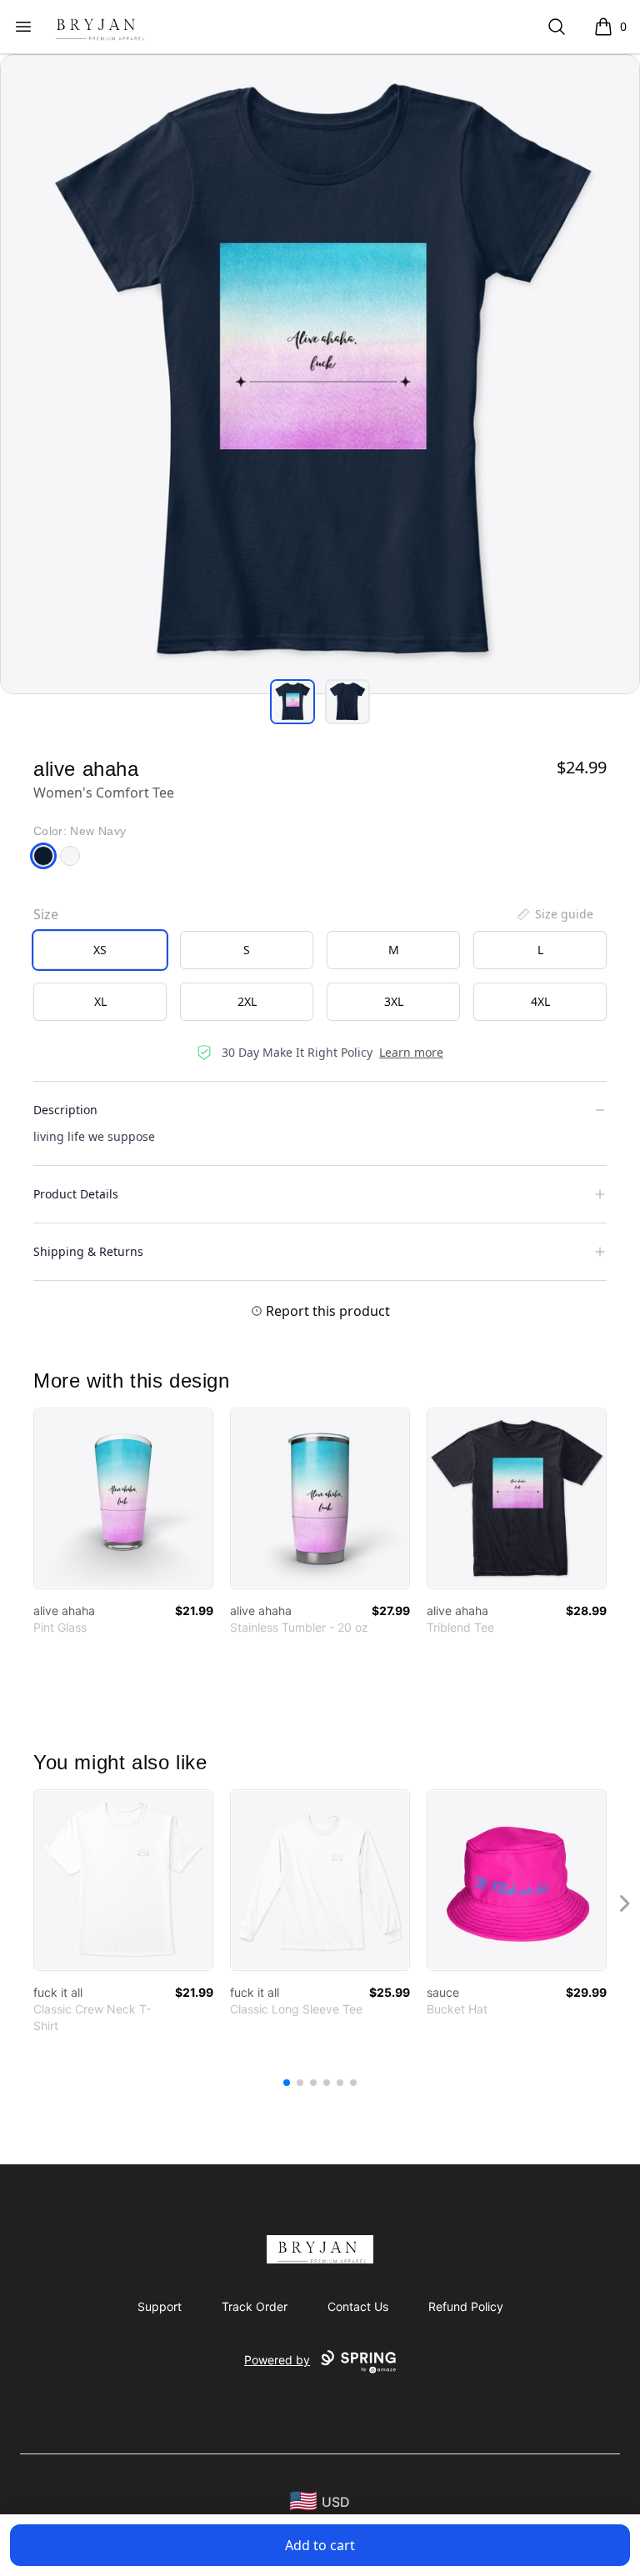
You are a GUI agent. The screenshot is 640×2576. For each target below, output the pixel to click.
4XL (540, 1001)
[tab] (292, 702)
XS (100, 950)
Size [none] (46, 914)
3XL (394, 1001)
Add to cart (320, 2545)
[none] (554, 914)
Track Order (255, 2306)
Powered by (277, 2360)
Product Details (76, 1194)
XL (100, 1001)
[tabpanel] (320, 374)
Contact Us (358, 2306)
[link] (123, 1498)
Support (160, 2306)
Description (65, 1110)
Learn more (411, 1052)
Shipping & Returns (88, 1251)
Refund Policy (466, 2306)
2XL (247, 1001)
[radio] (100, 950)
